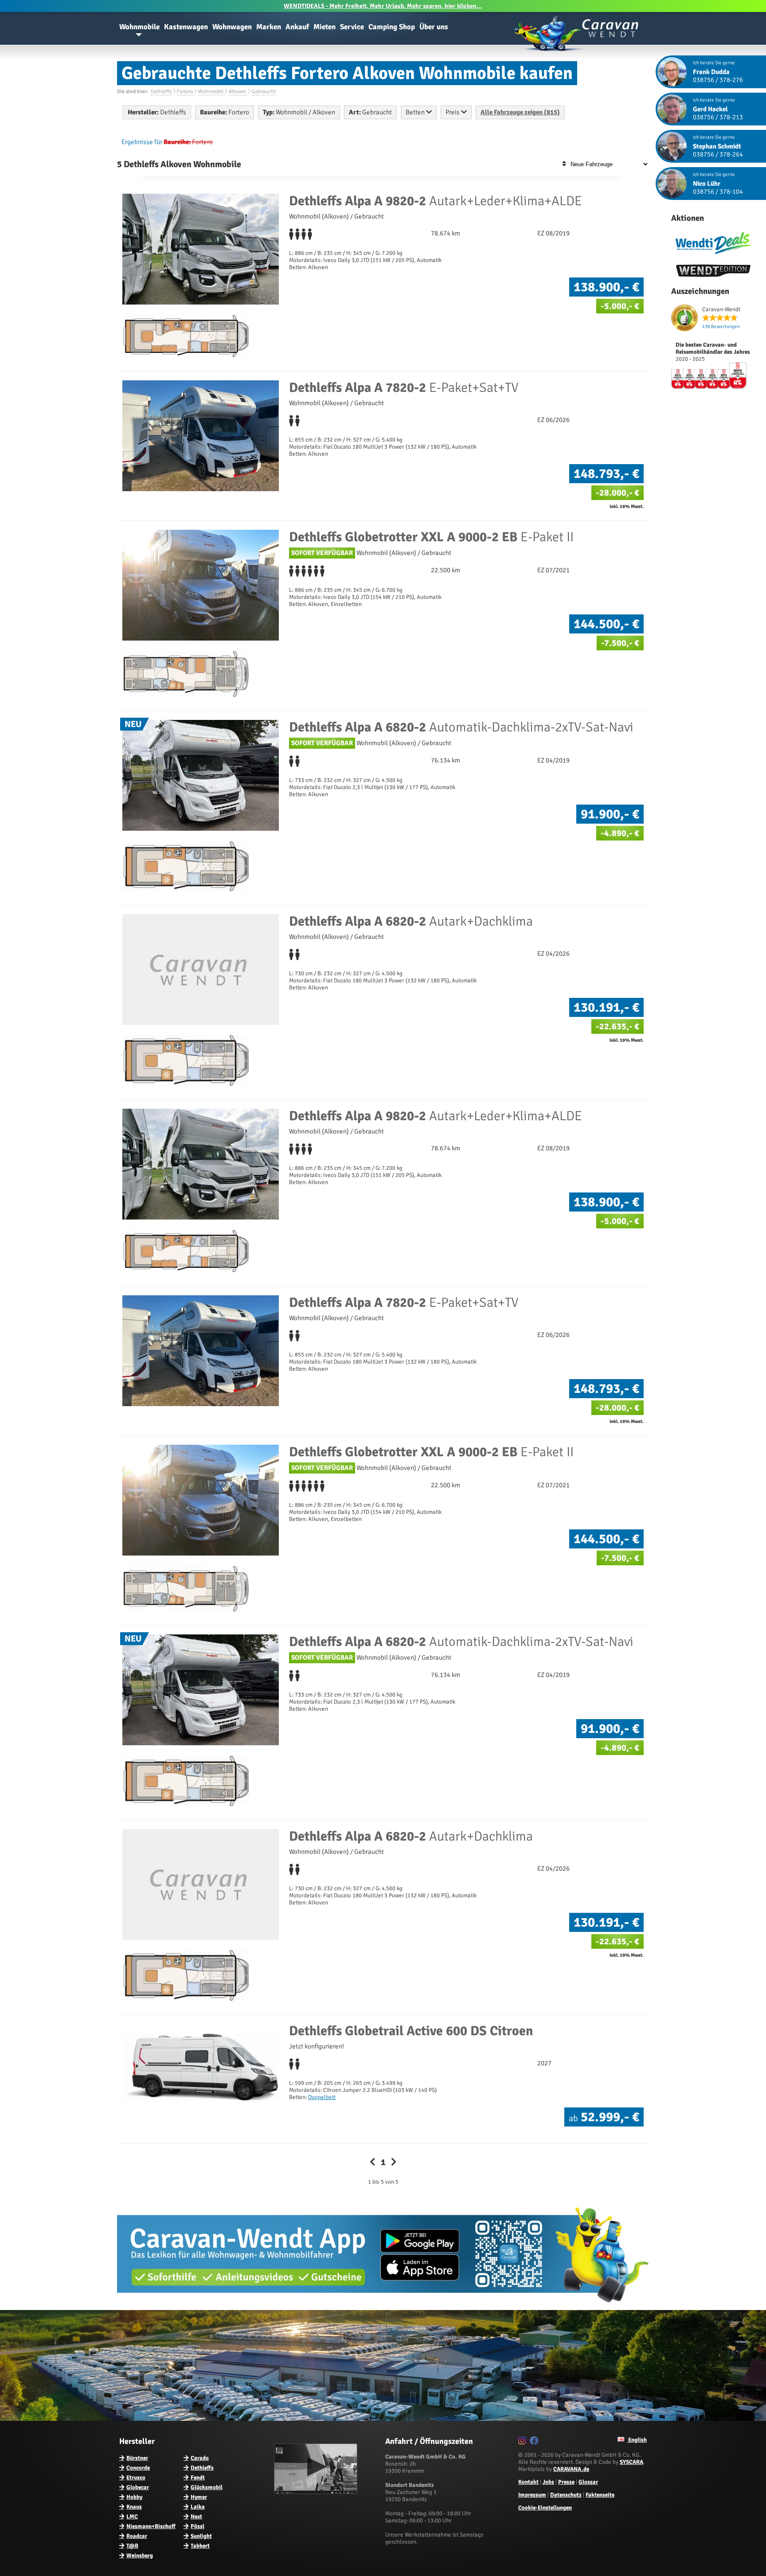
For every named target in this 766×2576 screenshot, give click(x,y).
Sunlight (201, 2536)
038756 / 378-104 (718, 192)
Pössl (197, 2526)
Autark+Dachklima (411, 921)
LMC (132, 2517)
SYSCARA (631, 2462)
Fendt (198, 2478)
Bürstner (137, 2458)
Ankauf (297, 27)
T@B (132, 2546)
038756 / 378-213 (718, 117)
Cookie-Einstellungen (545, 2508)
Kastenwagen (186, 27)
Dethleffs (202, 2468)
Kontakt (528, 2482)
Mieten (324, 27)
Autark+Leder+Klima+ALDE (436, 201)
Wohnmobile (139, 27)
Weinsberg (140, 2556)
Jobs (548, 2482)
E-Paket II (431, 537)
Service (352, 27)
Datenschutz (566, 2495)
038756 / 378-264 (718, 154)
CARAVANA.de (571, 2469)
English (637, 2440)
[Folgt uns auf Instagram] (523, 2442)
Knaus (134, 2507)
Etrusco (136, 2478)
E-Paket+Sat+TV (404, 388)
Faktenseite (600, 2495)
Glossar (588, 2482)
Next (196, 2517)
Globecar (138, 2487)
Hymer (199, 2497)
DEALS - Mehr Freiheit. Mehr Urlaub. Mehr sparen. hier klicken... (383, 6)
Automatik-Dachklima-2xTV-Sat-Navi (461, 727)
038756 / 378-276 (718, 80)
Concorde (138, 2468)
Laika (198, 2507)
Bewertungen (721, 326)
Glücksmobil (207, 2487)
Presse (566, 2482)
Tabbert (200, 2546)
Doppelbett (322, 2097)
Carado (200, 2458)
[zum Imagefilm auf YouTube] (317, 2492)
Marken (269, 27)
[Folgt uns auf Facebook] (535, 2442)
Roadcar (137, 2536)
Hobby (134, 2497)
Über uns (434, 27)
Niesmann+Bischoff (151, 2526)
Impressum (532, 2495)
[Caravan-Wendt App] (383, 2306)
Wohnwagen (232, 27)
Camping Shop (392, 27)
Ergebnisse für (142, 142)
